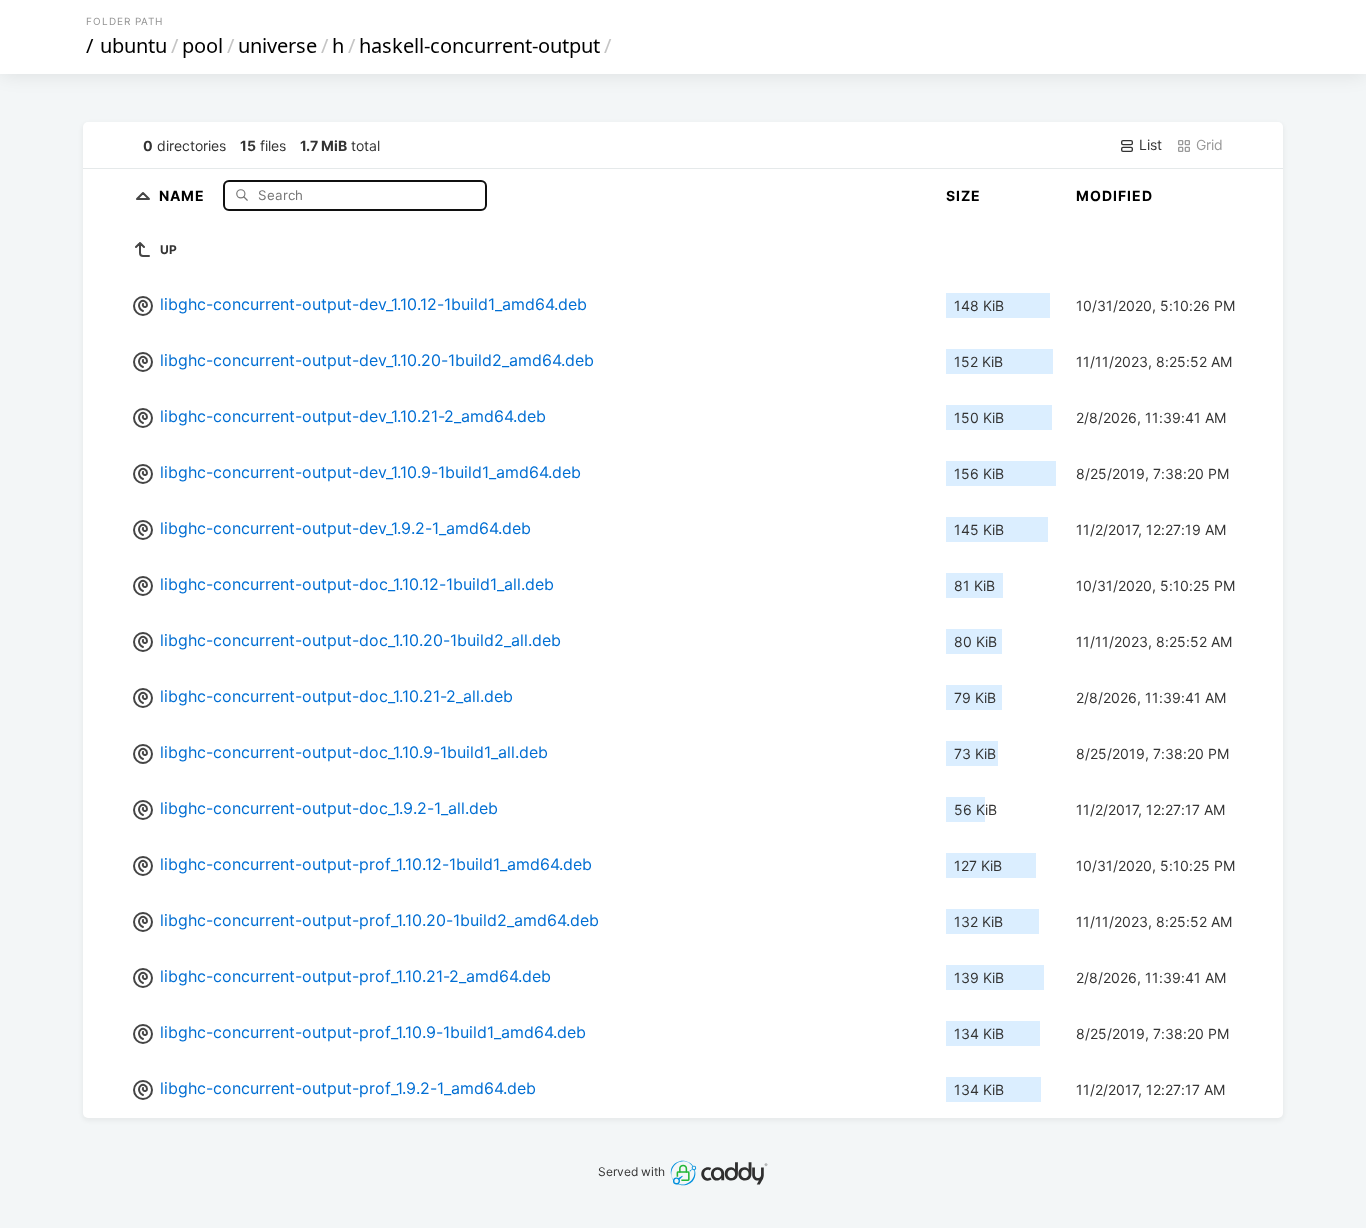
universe (277, 45)
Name (184, 194)
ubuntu (133, 45)
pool (202, 45)
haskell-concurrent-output (479, 45)
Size (963, 195)
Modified (1114, 195)
